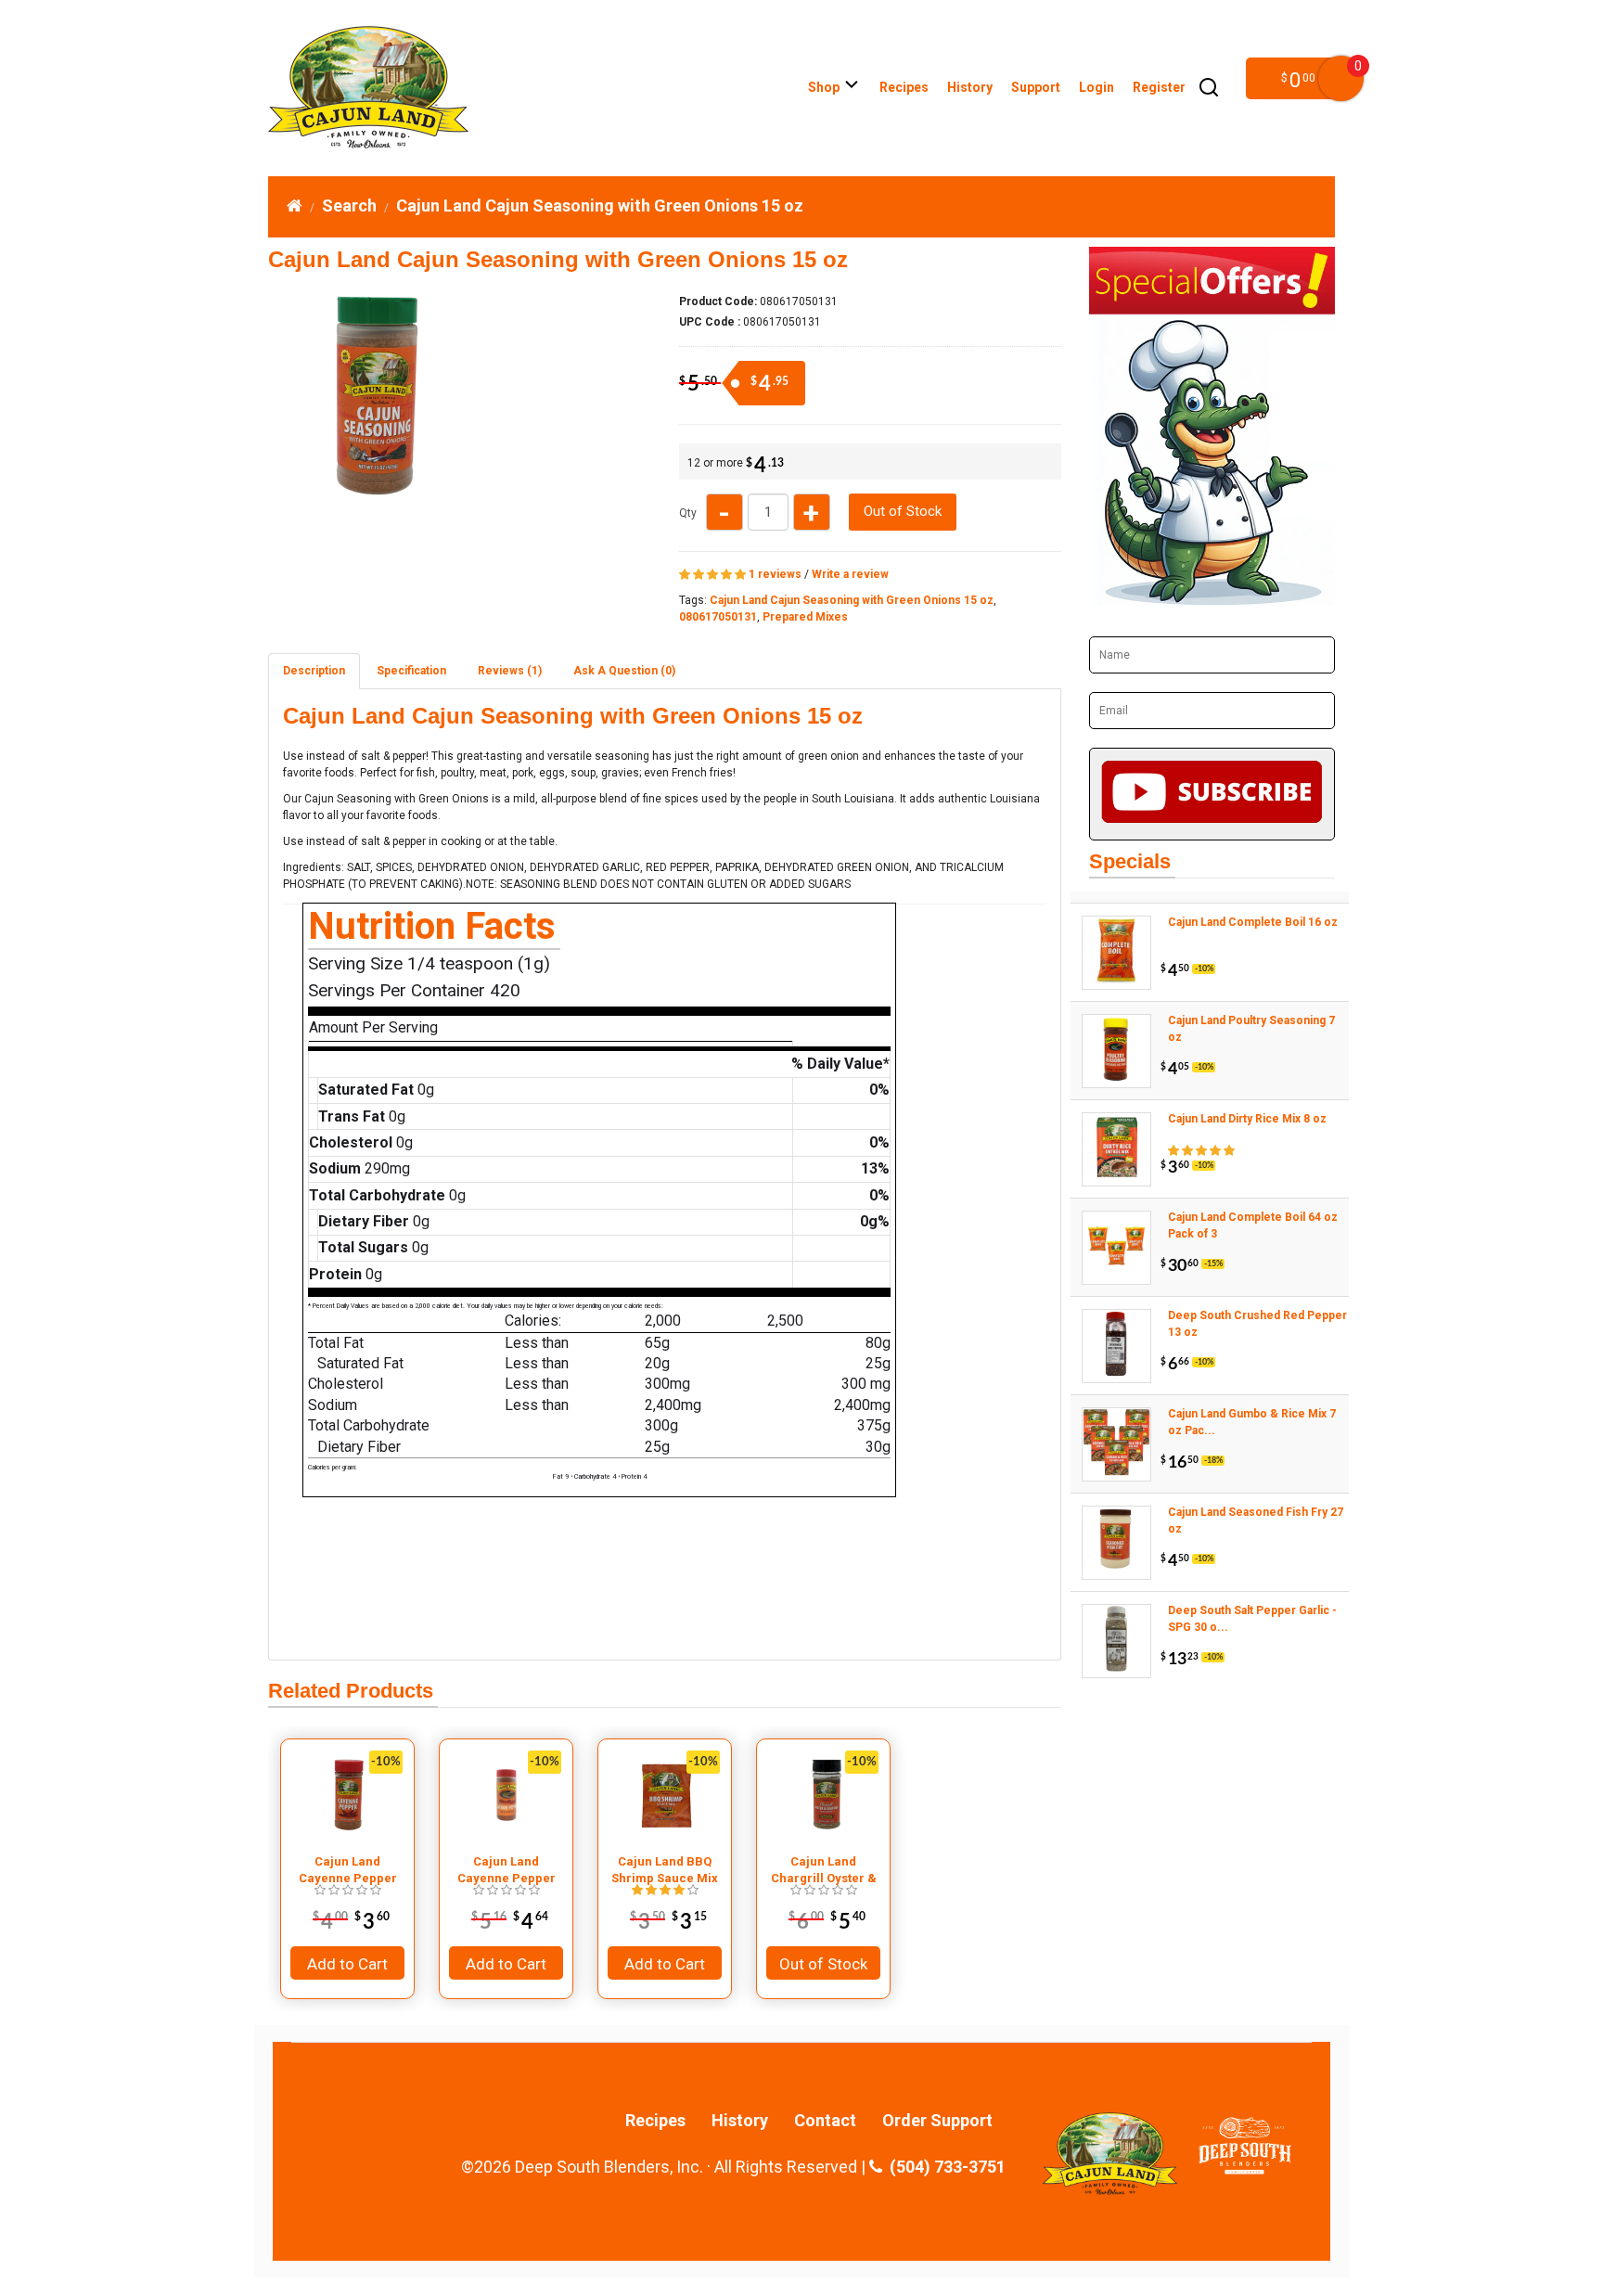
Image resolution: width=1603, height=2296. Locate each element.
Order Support (937, 2121)
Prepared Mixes (805, 617)
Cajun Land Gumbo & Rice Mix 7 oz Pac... (1252, 1422)
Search (349, 205)
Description (314, 671)
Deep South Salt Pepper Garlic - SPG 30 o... (1252, 1619)
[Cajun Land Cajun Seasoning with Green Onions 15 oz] (374, 494)
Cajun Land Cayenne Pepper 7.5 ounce (507, 1870)
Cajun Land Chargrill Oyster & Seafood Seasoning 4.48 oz (823, 1870)
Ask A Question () (624, 671)
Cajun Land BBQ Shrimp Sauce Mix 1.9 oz (665, 1870)
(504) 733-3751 (943, 2167)
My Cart (1341, 78)
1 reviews (775, 574)
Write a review (850, 574)
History (970, 87)
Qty (688, 513)
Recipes (904, 87)
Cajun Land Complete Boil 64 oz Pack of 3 (1253, 1225)
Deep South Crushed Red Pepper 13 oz (1257, 1324)
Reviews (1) (510, 671)
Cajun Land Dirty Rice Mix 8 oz (1247, 1119)
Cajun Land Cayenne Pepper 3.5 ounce (348, 1870)
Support (1036, 87)
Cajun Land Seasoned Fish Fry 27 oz (1256, 1520)
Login (1096, 87)
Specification (411, 671)
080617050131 (718, 617)
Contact (825, 2121)
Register (1159, 87)
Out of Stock (903, 511)
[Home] (295, 205)
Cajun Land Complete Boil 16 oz (1253, 922)
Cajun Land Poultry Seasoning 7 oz (1251, 1029)
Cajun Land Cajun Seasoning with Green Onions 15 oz (600, 205)
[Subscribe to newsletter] (1212, 794)
